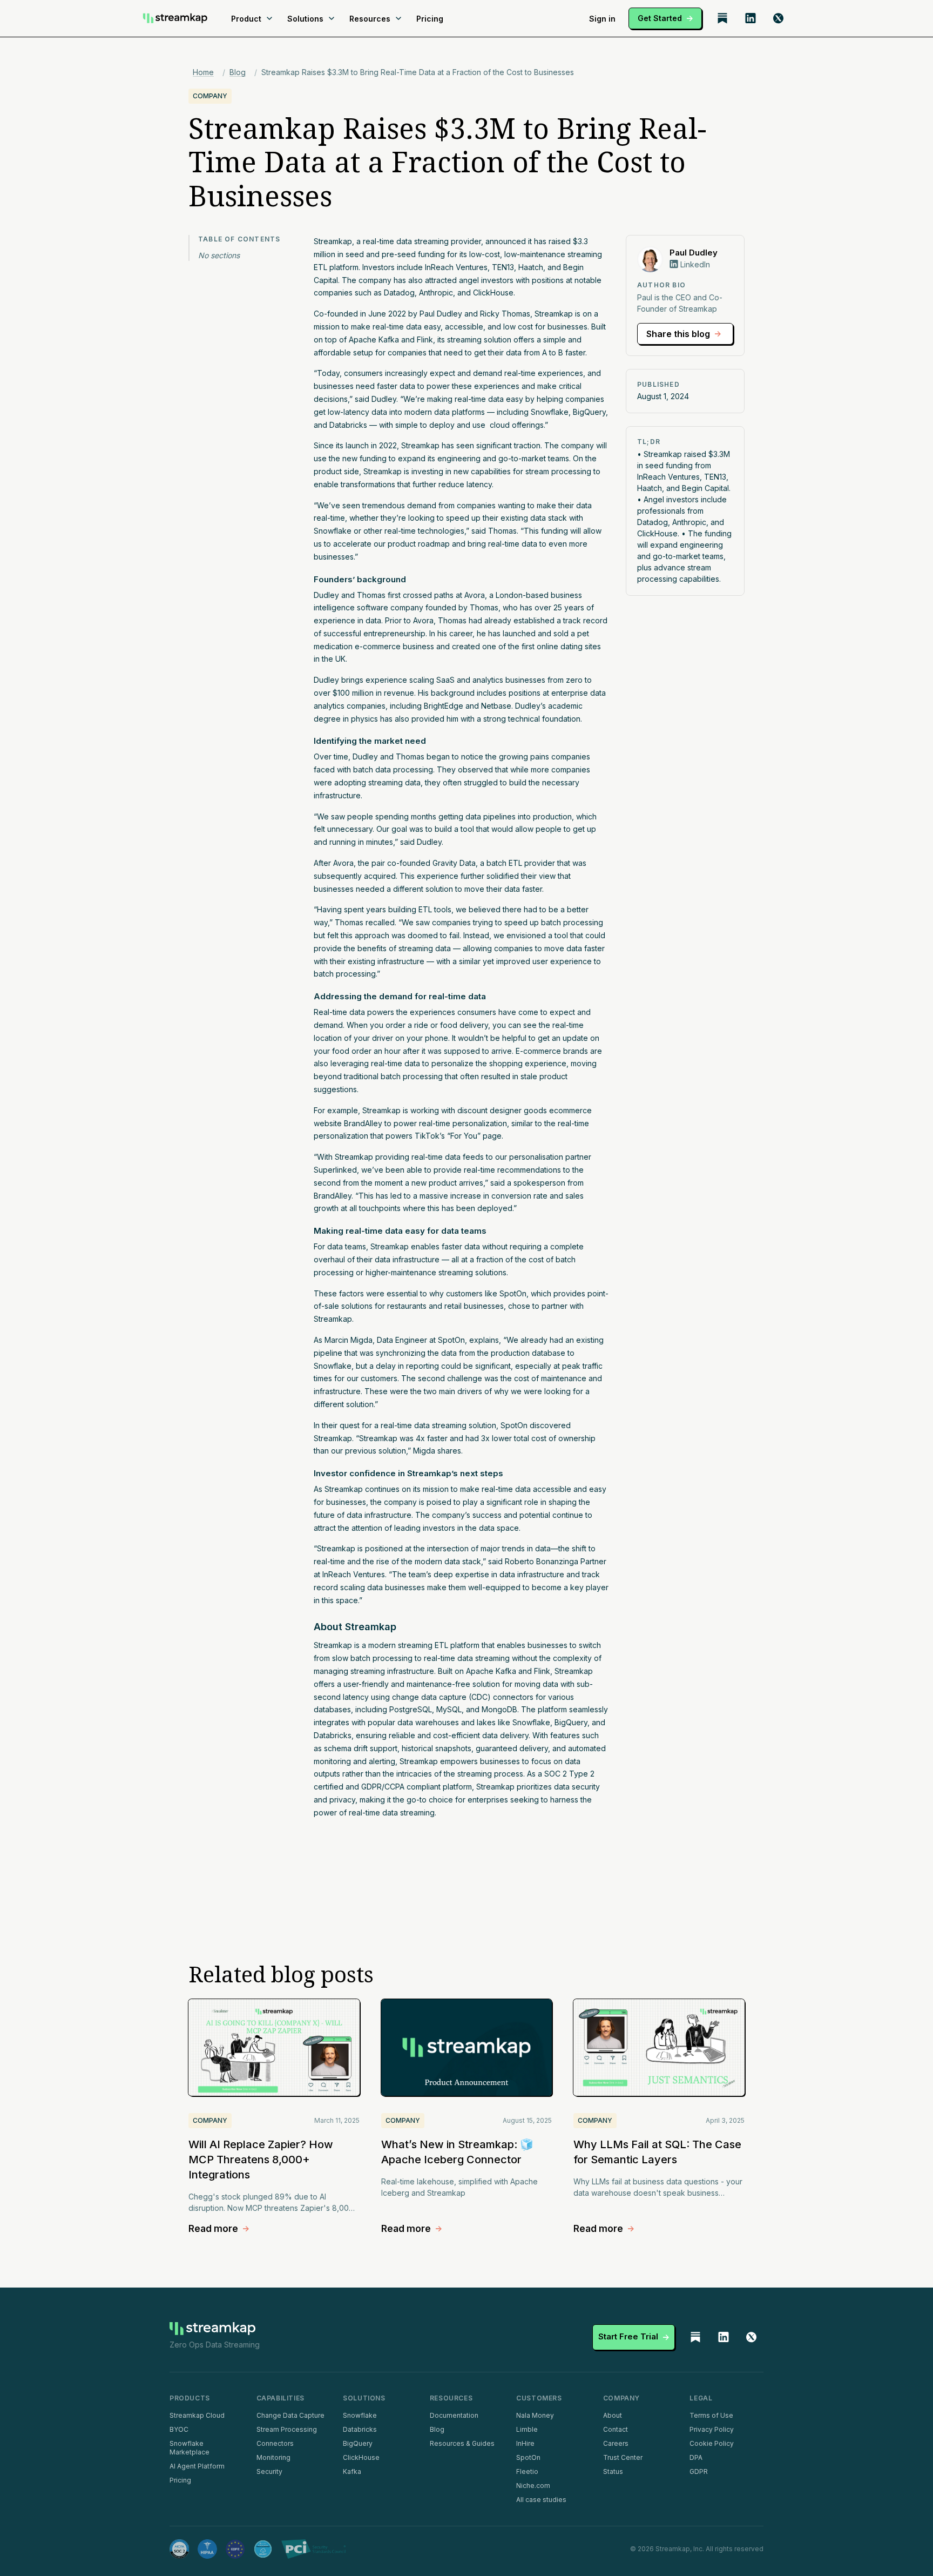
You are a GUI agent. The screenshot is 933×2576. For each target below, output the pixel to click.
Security (269, 2471)
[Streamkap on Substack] (722, 18)
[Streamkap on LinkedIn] (751, 18)
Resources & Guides (462, 2443)
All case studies (541, 2500)
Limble (527, 2429)
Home (203, 72)
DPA (696, 2457)
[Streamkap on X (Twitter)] (779, 18)
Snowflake (360, 2415)
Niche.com (533, 2486)
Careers (616, 2443)
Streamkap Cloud (197, 2415)
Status (613, 2471)
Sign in (602, 19)
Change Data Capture (290, 2415)
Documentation (454, 2415)
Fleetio (527, 2471)
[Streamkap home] (175, 18)
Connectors (275, 2443)
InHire (525, 2443)
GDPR (699, 2471)
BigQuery (358, 2443)
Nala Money (535, 2415)
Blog (238, 72)
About (613, 2415)
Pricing (430, 19)
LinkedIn (695, 264)
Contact (616, 2429)
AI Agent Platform (197, 2466)
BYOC (179, 2429)
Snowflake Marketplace (190, 2448)
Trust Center (623, 2457)
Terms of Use (711, 2415)
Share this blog (678, 334)
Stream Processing (287, 2429)
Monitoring (273, 2457)
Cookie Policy (712, 2443)
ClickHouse (361, 2457)
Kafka (352, 2471)
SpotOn (528, 2457)
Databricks (360, 2429)
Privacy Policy (712, 2429)
